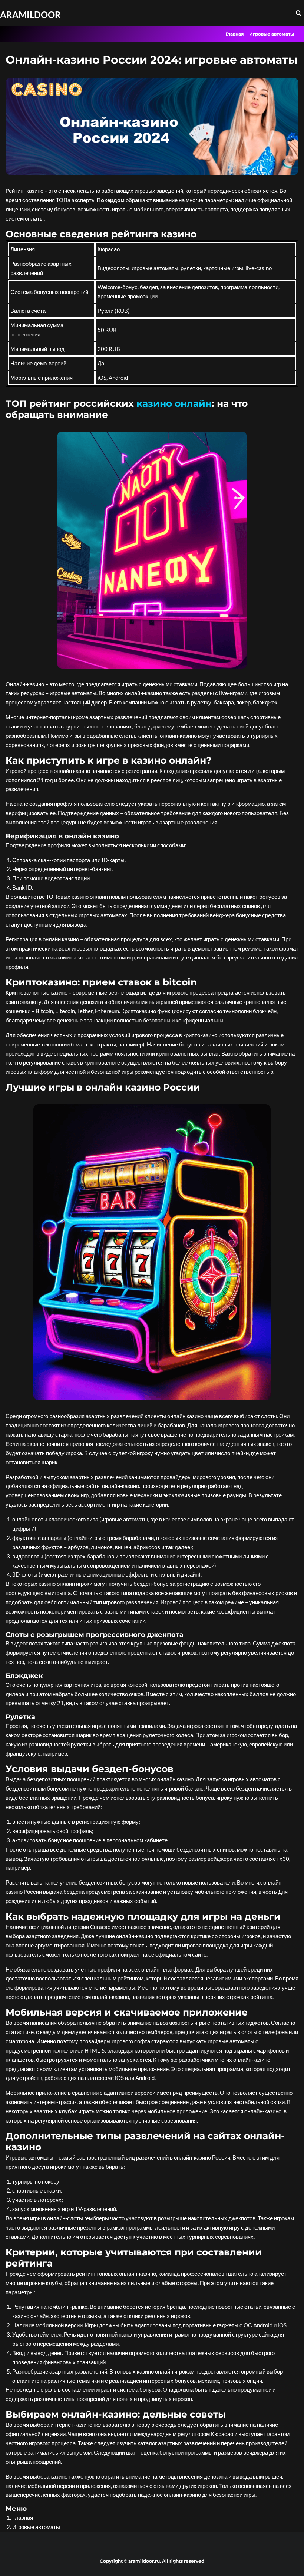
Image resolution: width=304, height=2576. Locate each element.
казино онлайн (174, 403)
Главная (235, 34)
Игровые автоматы (272, 34)
